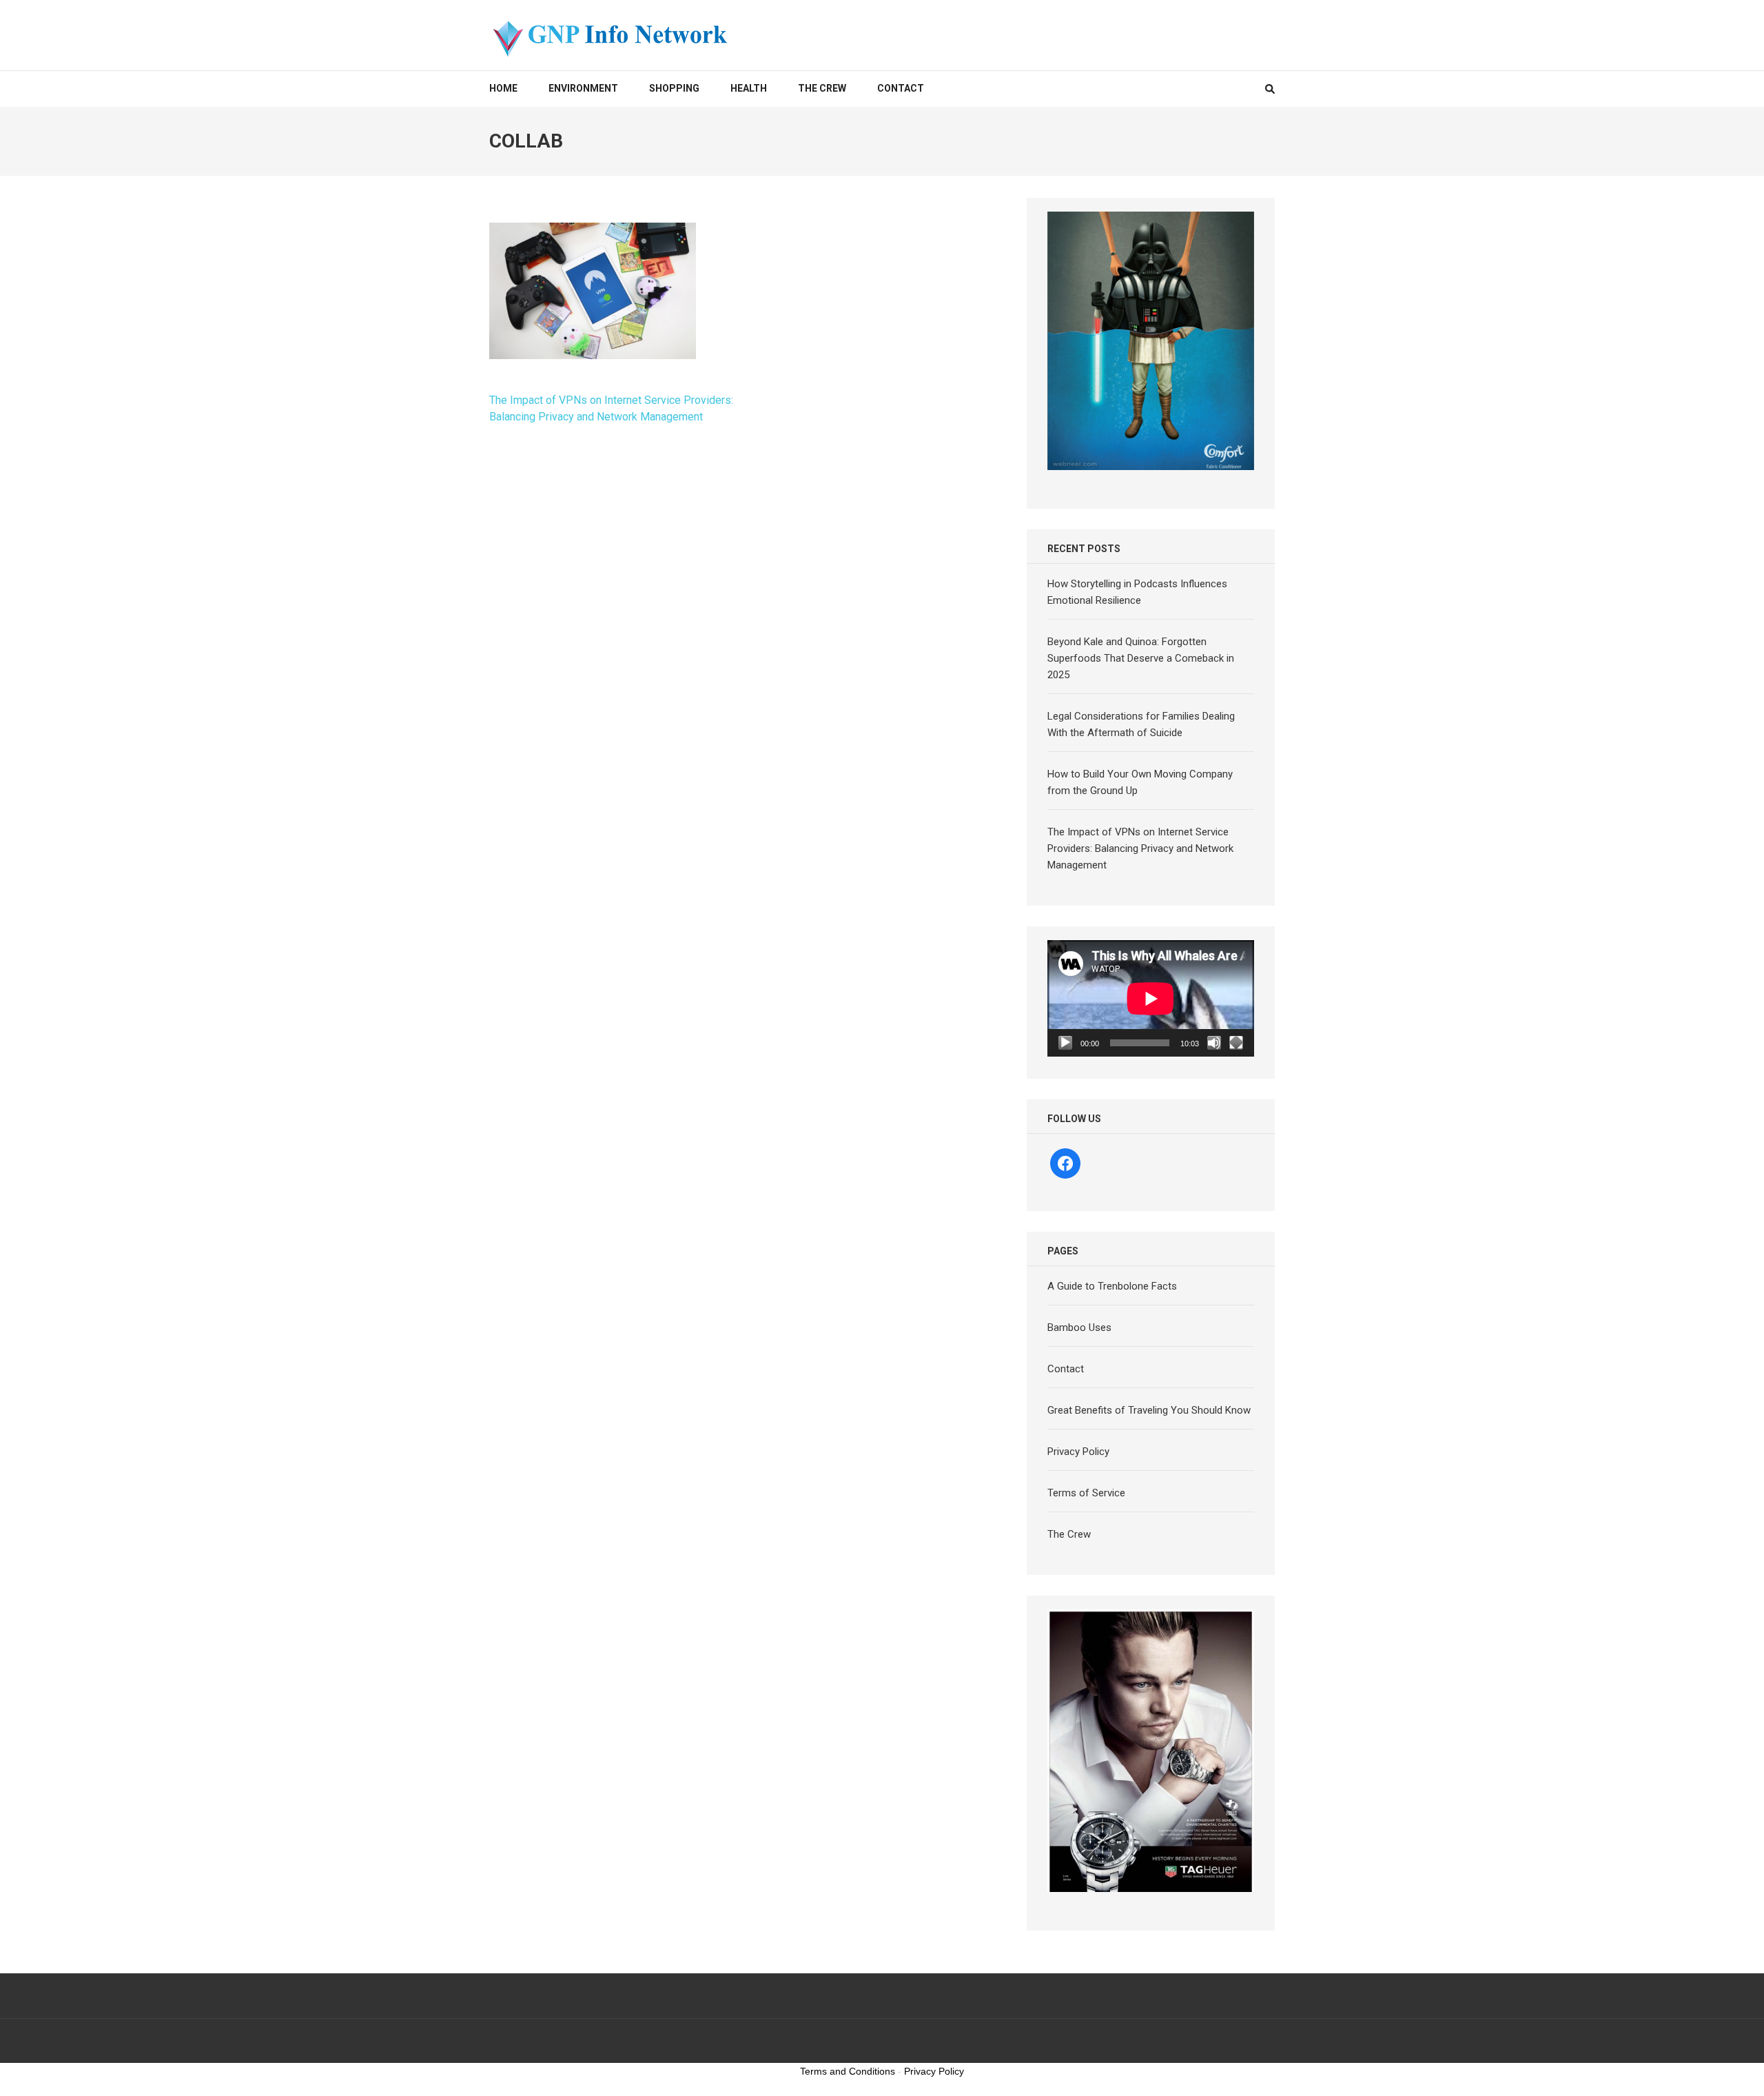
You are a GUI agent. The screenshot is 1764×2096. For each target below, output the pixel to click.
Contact (901, 88)
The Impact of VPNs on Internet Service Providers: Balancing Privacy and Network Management (1140, 848)
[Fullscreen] (1236, 1043)
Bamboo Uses (1079, 1327)
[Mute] (1214, 1043)
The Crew (822, 88)
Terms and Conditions (848, 2071)
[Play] (1065, 1043)
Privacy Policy (1078, 1452)
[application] (1151, 998)
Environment (583, 88)
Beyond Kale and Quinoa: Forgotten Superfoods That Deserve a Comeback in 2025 (1141, 658)
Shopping (674, 88)
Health (749, 88)
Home (503, 88)
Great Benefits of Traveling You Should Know (1149, 1410)
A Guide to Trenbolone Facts (1112, 1286)
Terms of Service (1086, 1493)
